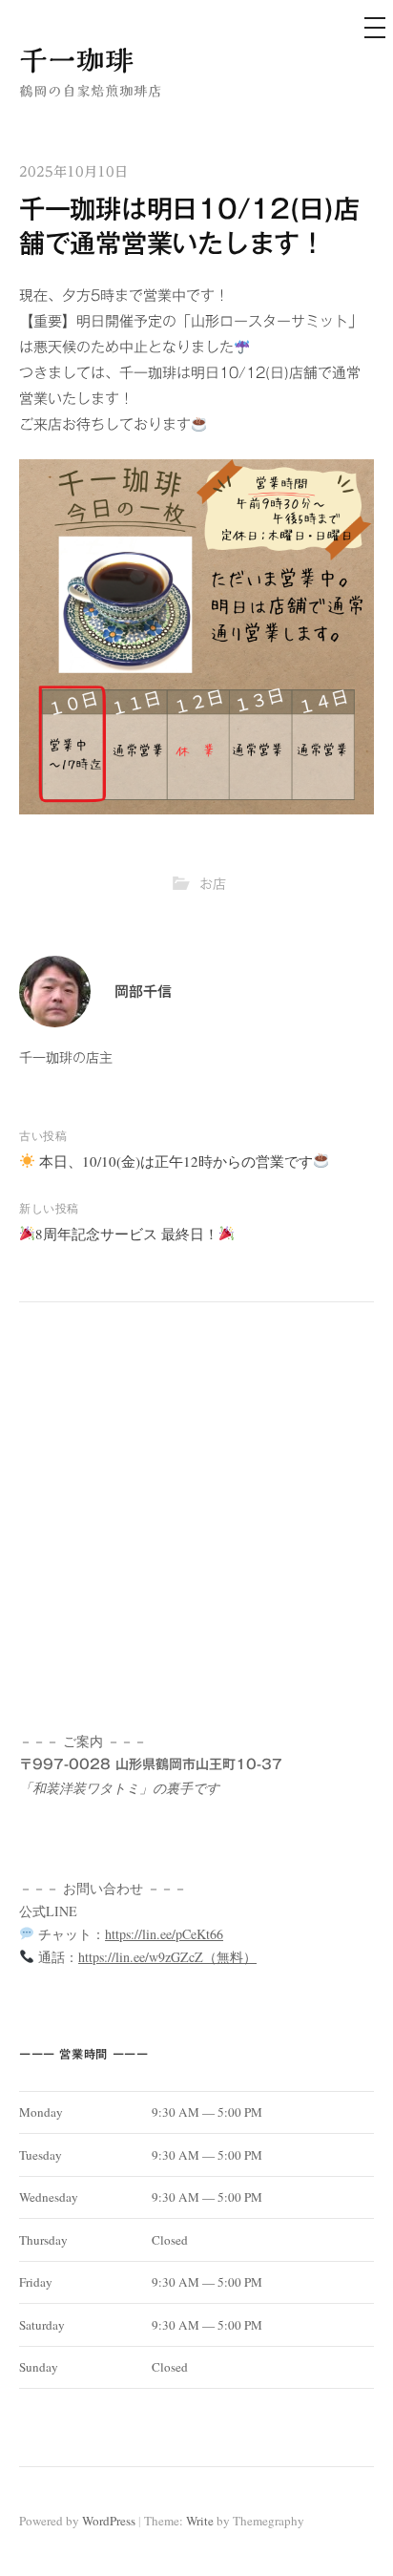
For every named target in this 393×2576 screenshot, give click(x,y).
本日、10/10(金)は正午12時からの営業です (174, 1161)
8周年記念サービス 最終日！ (127, 1234)
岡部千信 (143, 992)
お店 (213, 884)
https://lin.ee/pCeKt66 (164, 1934)
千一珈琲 (76, 60)
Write (200, 2521)
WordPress (109, 2521)
